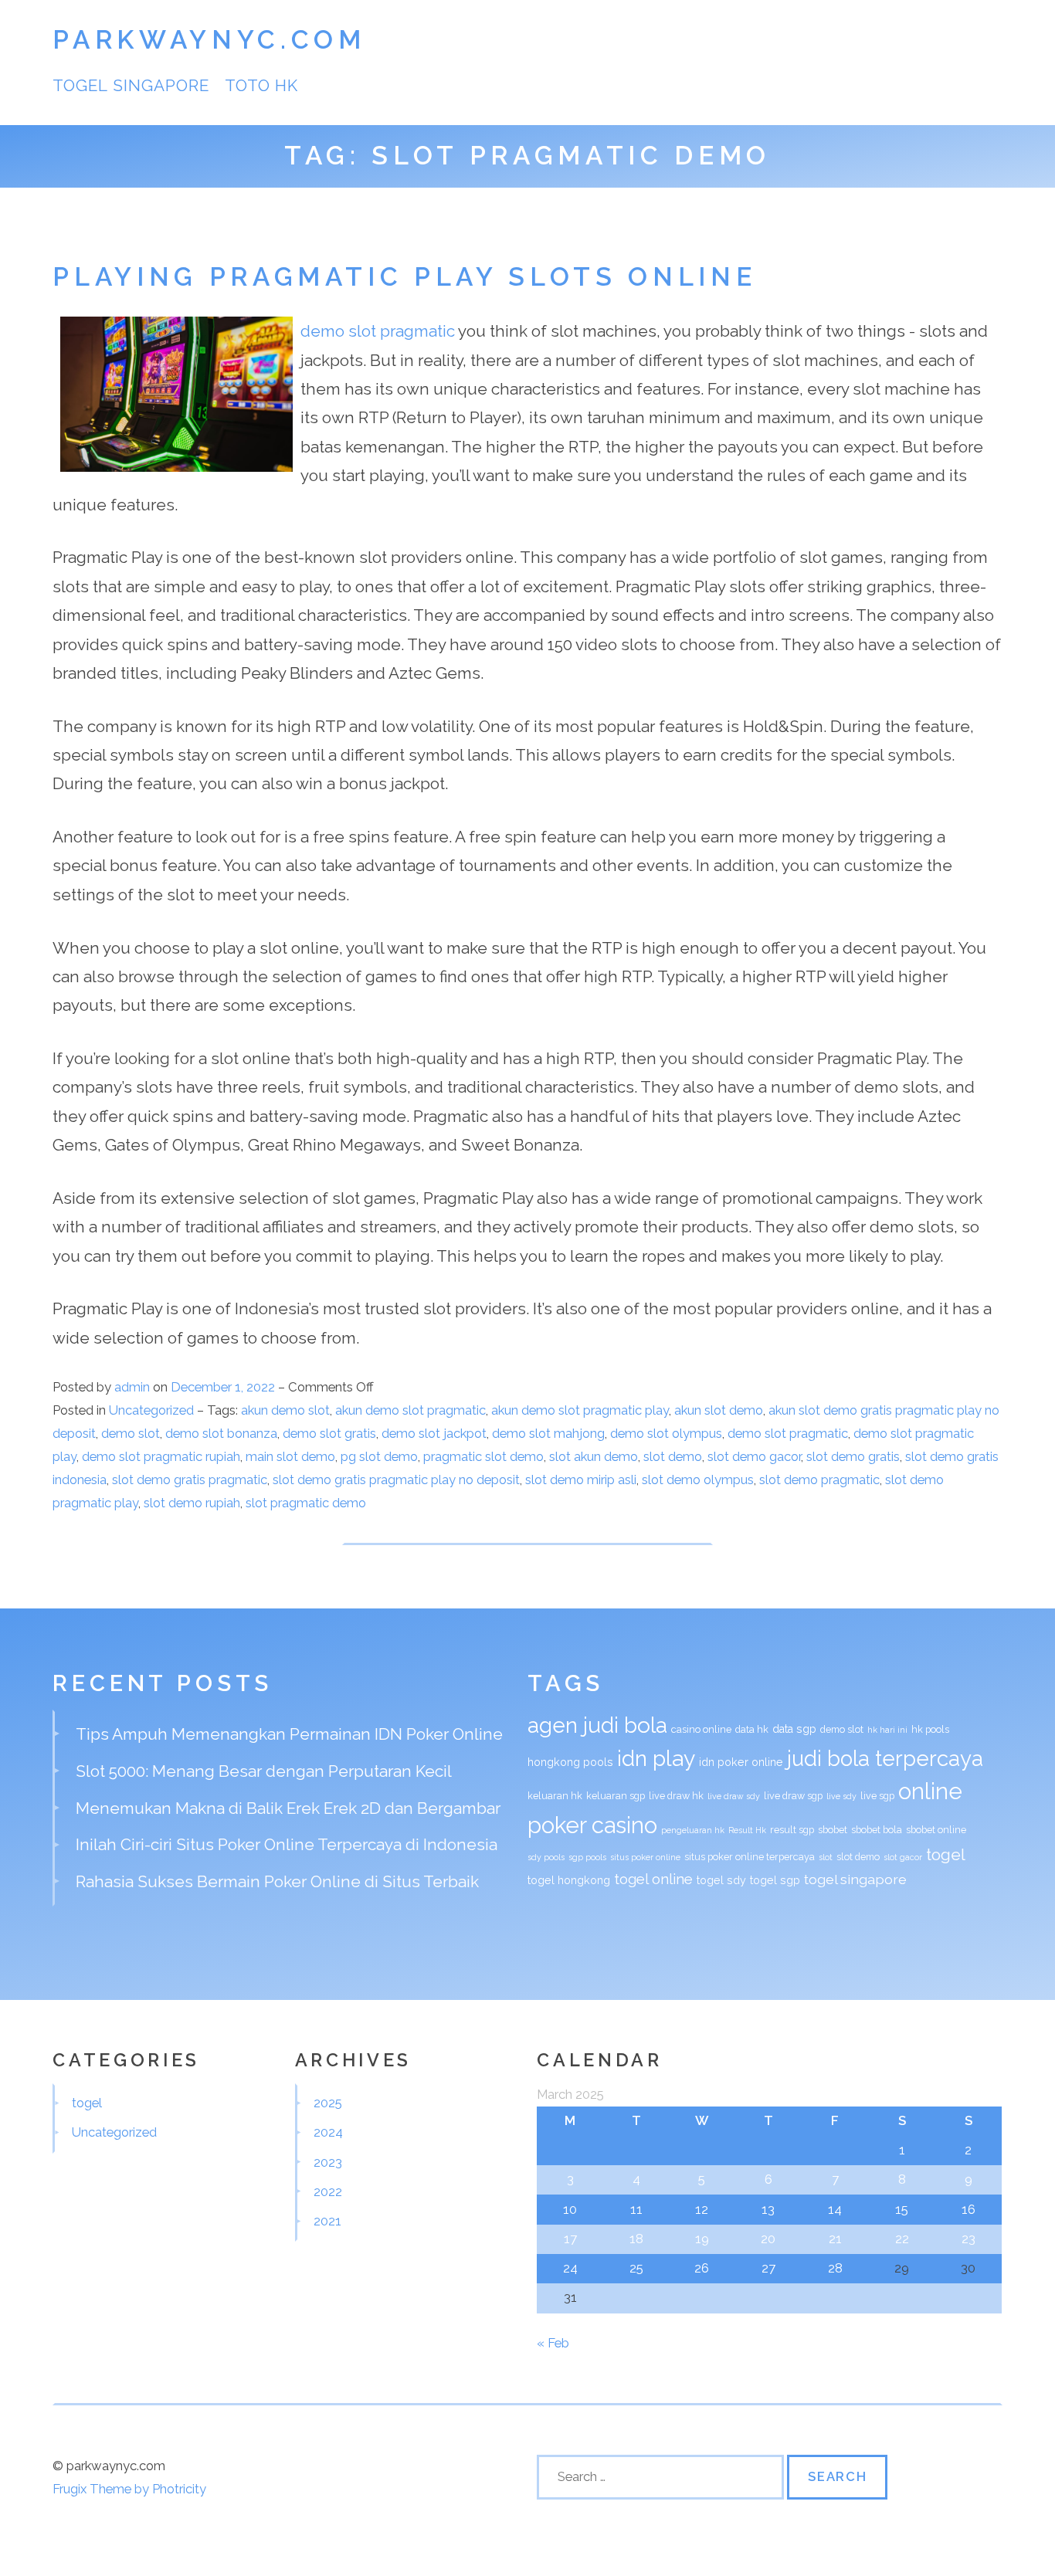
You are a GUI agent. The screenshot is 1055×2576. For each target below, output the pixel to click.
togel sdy (721, 1880)
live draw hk (676, 1796)
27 (768, 2268)
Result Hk (747, 1830)
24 (570, 2268)
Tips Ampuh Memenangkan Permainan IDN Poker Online (289, 1734)
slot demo (673, 1456)
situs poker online (645, 1857)
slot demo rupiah (192, 1503)
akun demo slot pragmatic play (580, 1410)
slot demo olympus (698, 1480)
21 (835, 2239)
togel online (653, 1879)
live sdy (841, 1796)
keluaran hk (555, 1796)
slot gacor (903, 1857)
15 (902, 2209)
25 (636, 2268)
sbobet (833, 1830)
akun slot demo (719, 1410)
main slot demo (290, 1456)
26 (702, 2268)
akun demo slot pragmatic (410, 1410)
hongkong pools (570, 1762)
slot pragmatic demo (306, 1503)
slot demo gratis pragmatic (190, 1480)
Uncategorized (151, 1410)
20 (768, 2239)
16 (968, 2209)
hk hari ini (887, 1730)
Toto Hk (261, 85)
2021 (327, 2221)
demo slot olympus (666, 1433)
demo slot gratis (329, 1433)
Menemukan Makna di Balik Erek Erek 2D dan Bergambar (288, 1808)
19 (702, 2239)
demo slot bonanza (221, 1433)
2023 (328, 2162)
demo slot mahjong (548, 1433)
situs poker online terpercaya (750, 1857)
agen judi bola (597, 1725)
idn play (656, 1758)
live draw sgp (793, 1796)
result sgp (792, 1830)
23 (968, 2239)
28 (835, 2268)
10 (570, 2209)
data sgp (794, 1729)
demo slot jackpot (434, 1433)
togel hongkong (569, 1880)
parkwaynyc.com (209, 40)
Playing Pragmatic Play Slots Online (404, 277)
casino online (701, 1729)
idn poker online (741, 1762)
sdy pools (546, 1857)
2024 (328, 2132)
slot (826, 1857)
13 (768, 2209)
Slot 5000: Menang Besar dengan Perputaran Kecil (264, 1771)
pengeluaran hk (693, 1830)
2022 (328, 2191)
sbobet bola (877, 1830)
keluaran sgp (616, 1796)
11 (636, 2209)
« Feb (553, 2343)
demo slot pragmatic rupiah (161, 1456)
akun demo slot (285, 1410)
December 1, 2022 (224, 1387)
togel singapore (131, 85)
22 (902, 2239)
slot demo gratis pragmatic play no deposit (396, 1480)
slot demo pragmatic (819, 1480)
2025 (328, 2103)
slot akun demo (594, 1456)
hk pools (930, 1729)
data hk (752, 1729)
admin (132, 1387)
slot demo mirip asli (581, 1480)
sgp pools (587, 1857)
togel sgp (775, 1880)
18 (636, 2239)
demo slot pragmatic (378, 331)
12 (702, 2209)
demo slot (131, 1433)
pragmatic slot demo (483, 1456)
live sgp (877, 1796)
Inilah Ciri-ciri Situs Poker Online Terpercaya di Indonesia (287, 1844)
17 (570, 2239)
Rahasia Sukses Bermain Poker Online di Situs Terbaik (277, 1881)
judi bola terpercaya (885, 1758)
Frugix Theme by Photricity (129, 2489)
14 (835, 2209)
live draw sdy (734, 1796)
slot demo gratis (853, 1456)
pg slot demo (379, 1456)
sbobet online (936, 1830)
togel (946, 1854)
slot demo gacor (754, 1456)
